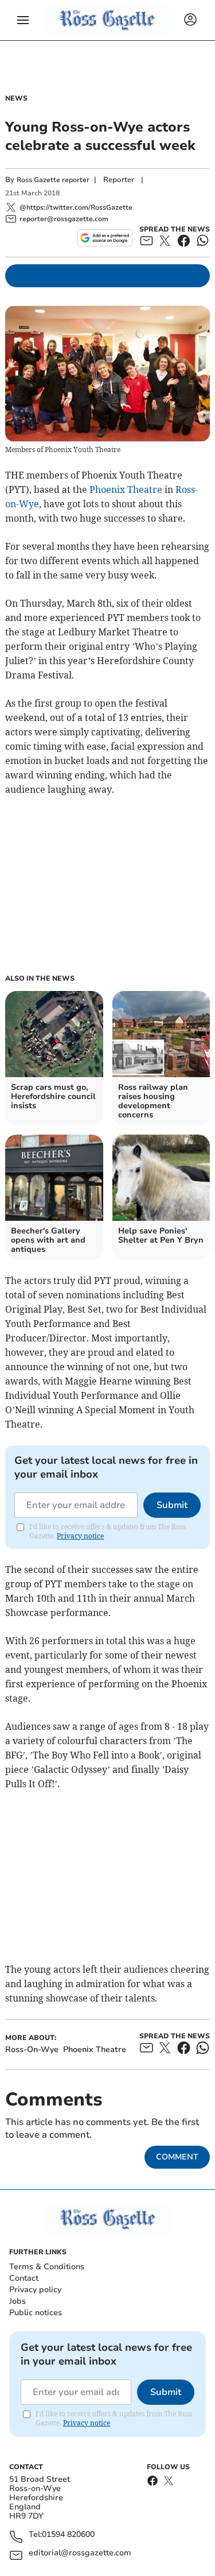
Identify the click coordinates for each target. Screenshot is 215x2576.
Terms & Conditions (47, 2267)
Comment (177, 2157)
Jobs (17, 2301)
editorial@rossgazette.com (80, 2553)
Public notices (36, 2313)
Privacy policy (35, 2290)
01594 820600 (68, 2535)
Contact (24, 2278)
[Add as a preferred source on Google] (105, 238)
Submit (172, 1505)
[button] (23, 20)
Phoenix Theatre (126, 489)
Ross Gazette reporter (53, 180)
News (16, 98)
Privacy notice (80, 1536)
